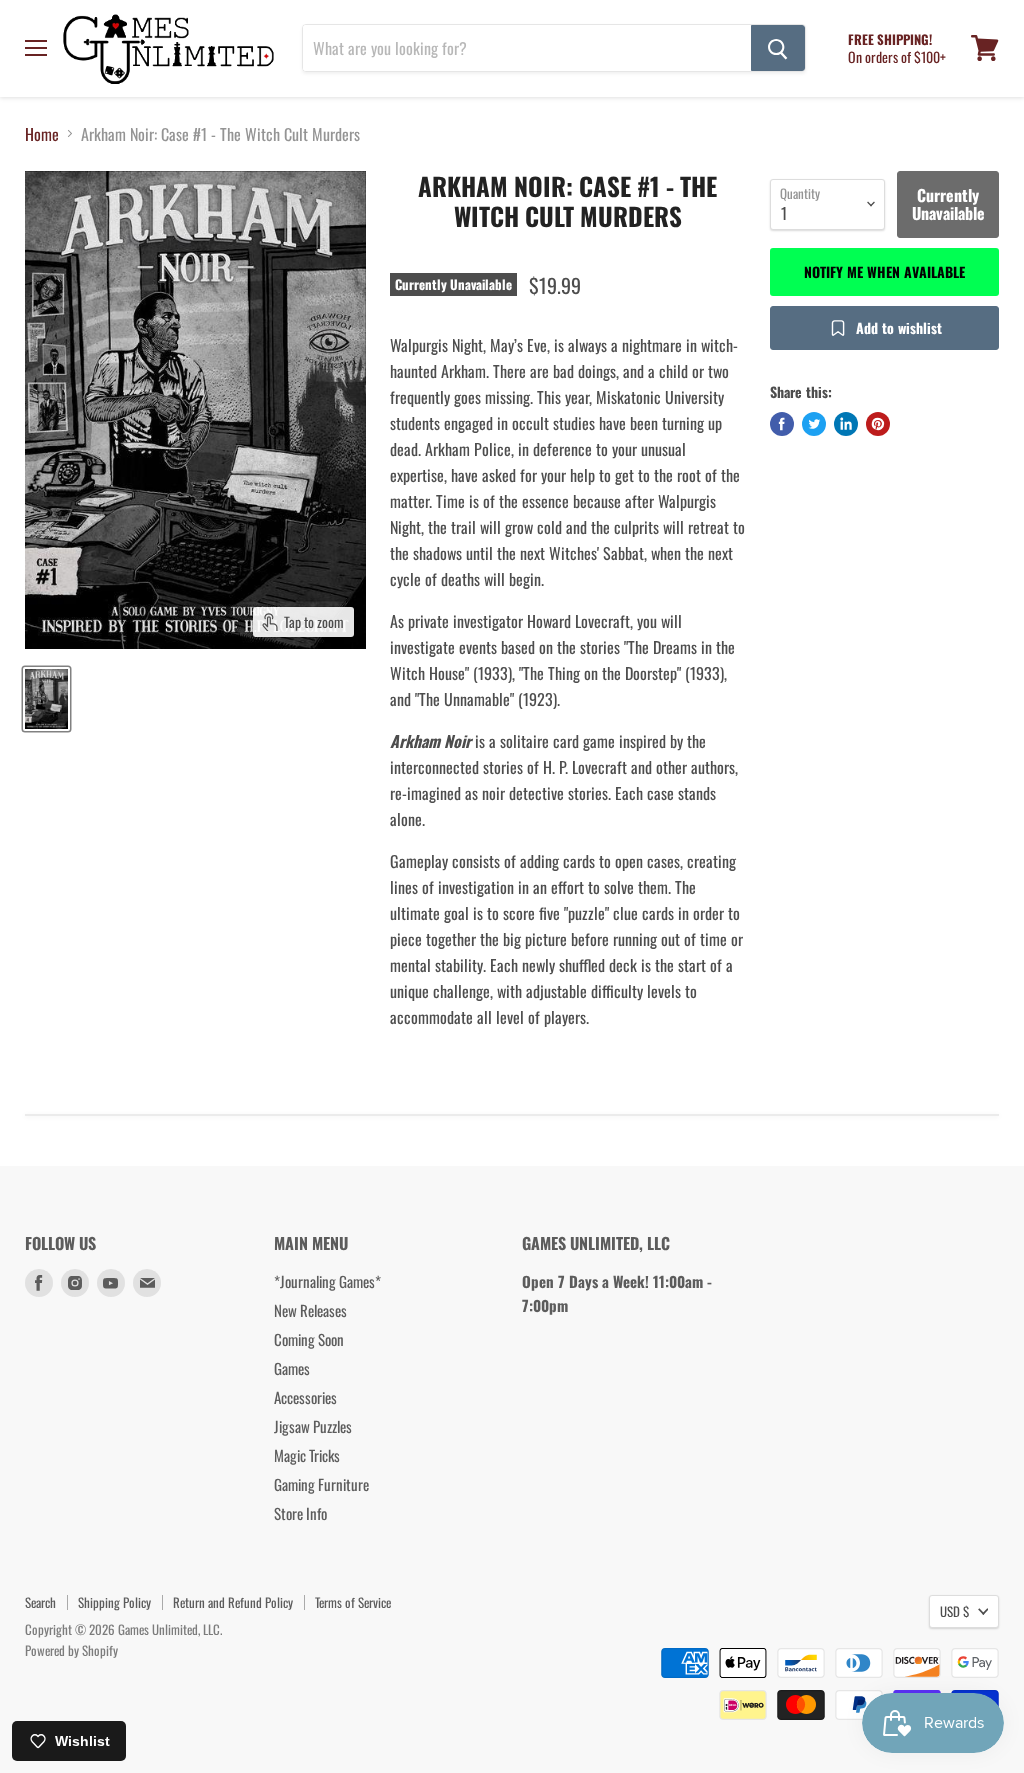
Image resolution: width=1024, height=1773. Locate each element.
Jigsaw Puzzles (313, 1426)
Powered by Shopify (71, 1650)
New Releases (310, 1310)
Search (40, 1602)
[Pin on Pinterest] (878, 424)
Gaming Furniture (321, 1484)
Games (292, 1368)
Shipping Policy (114, 1602)
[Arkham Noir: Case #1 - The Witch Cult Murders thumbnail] (46, 699)
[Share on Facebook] (782, 424)
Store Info (300, 1513)
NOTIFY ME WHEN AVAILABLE (884, 271)
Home (42, 134)
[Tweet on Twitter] (814, 424)
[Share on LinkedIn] (846, 424)
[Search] (778, 48)
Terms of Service (353, 1602)
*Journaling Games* (327, 1281)
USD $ (954, 1611)
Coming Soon (309, 1339)
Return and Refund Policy (233, 1602)
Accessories (305, 1397)
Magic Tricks (307, 1455)
